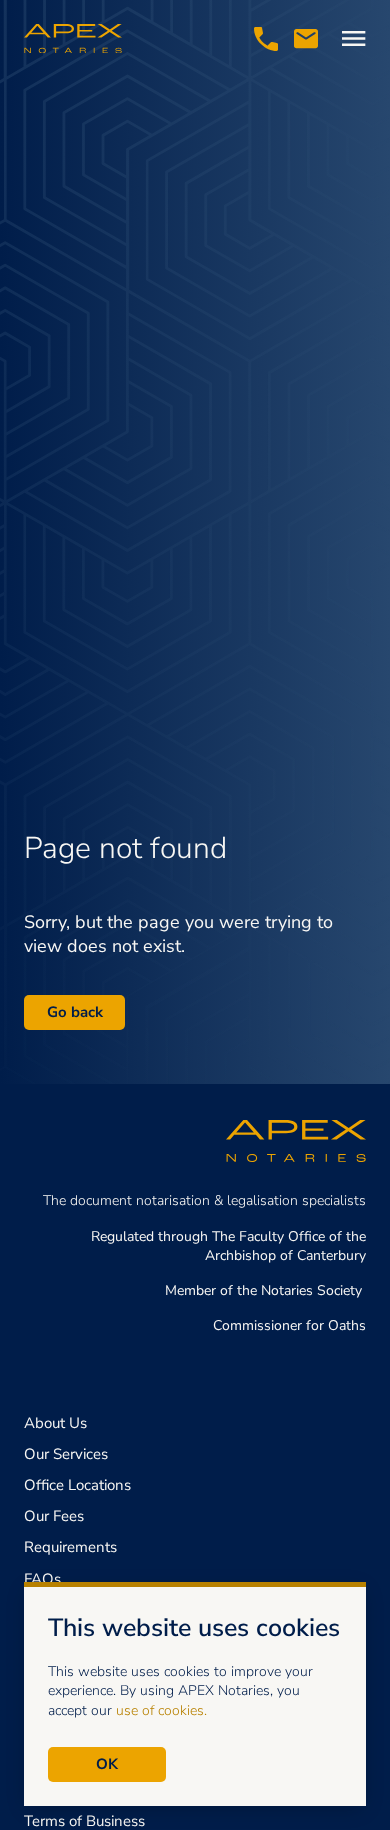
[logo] (73, 38)
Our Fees (54, 1516)
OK (107, 1764)
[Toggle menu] (354, 38)
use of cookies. (161, 1710)
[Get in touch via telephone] (266, 39)
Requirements (70, 1547)
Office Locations (77, 1485)
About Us (55, 1423)
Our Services (66, 1454)
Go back (75, 1012)
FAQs (42, 1579)
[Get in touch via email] (306, 39)
